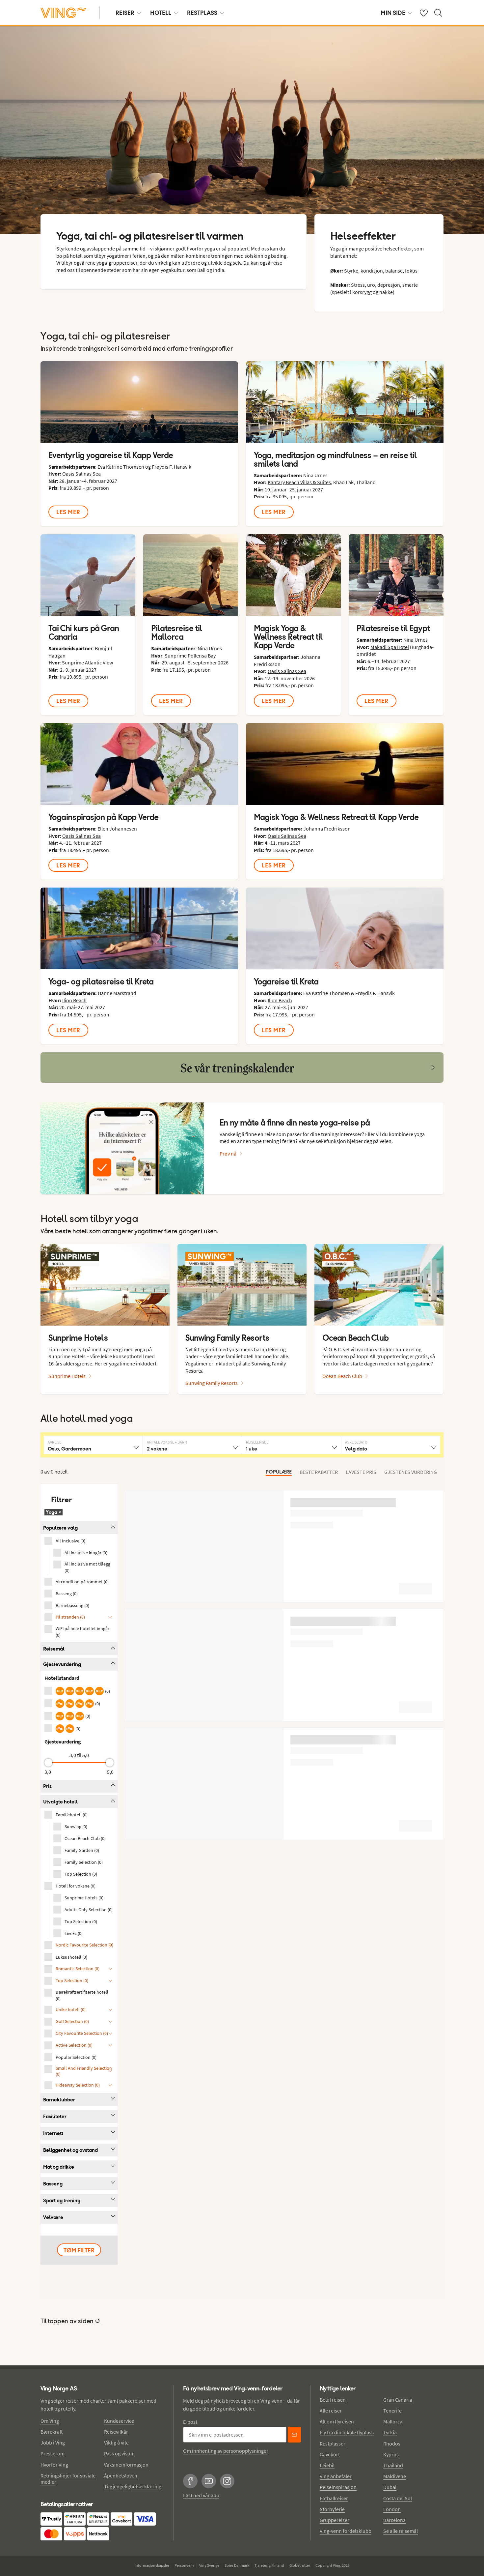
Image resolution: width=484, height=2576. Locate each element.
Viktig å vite (116, 2443)
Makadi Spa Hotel (390, 647)
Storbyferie (332, 2509)
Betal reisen (333, 2400)
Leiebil (327, 2465)
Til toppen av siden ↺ (70, 2322)
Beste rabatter (319, 1472)
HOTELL (161, 13)
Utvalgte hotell (60, 1802)
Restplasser (333, 2444)
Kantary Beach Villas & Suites (299, 482)
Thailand (393, 2465)
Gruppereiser (335, 2520)
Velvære (53, 2217)
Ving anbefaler (336, 2476)
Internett (53, 2133)
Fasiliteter (55, 2116)
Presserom (53, 2453)
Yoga (54, 1512)
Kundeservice (119, 2421)
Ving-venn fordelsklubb (346, 2531)
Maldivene (395, 2476)
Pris (47, 1786)
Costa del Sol (398, 2498)
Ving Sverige (209, 2565)
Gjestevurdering (62, 1664)
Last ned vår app (201, 2495)
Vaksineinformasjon (126, 2465)
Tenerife (392, 2411)
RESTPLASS (202, 13)
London (392, 2509)
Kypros (391, 2454)
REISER (125, 13)
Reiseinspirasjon (338, 2487)
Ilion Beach (74, 1000)
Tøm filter (79, 2250)
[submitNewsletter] (294, 2435)
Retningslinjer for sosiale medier (68, 2479)
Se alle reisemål (401, 2531)
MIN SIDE (393, 13)
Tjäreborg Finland (269, 2565)
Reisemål (54, 1649)
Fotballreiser (334, 2498)
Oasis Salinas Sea (81, 474)
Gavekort (330, 2454)
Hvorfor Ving (54, 2465)
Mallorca (393, 2421)
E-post (190, 2422)
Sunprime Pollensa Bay (190, 656)
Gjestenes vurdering (411, 1472)
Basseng (53, 2184)
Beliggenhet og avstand (70, 2150)
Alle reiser (331, 2411)
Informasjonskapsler (152, 2565)
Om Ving (50, 2421)
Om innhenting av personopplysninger (226, 2451)
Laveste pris (361, 1472)
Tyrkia (390, 2432)
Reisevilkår (116, 2432)
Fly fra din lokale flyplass (347, 2432)
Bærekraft (52, 2432)
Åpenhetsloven (121, 2475)
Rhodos (392, 2444)
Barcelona (394, 2520)
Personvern (184, 2565)
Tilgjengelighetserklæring (133, 2486)
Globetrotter (300, 2565)
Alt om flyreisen (337, 2421)
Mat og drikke (59, 2167)
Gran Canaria (398, 2400)
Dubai (390, 2487)
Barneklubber (59, 2100)
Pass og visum (119, 2453)
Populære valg (60, 1528)
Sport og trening (62, 2200)
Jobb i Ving (53, 2443)
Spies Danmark (237, 2565)
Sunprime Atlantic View (87, 662)
